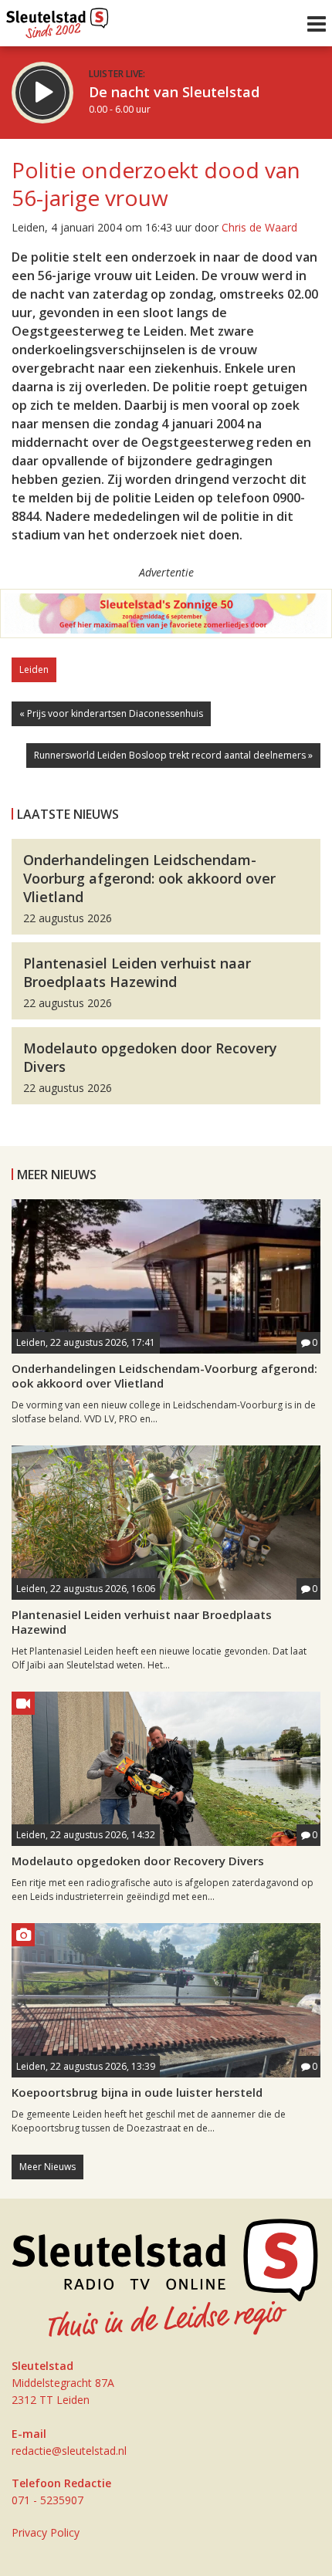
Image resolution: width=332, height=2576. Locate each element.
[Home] (58, 19)
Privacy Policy (46, 2532)
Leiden (34, 669)
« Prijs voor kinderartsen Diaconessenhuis (111, 713)
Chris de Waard (259, 227)
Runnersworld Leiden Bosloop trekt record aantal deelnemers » (173, 755)
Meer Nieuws (47, 2167)
